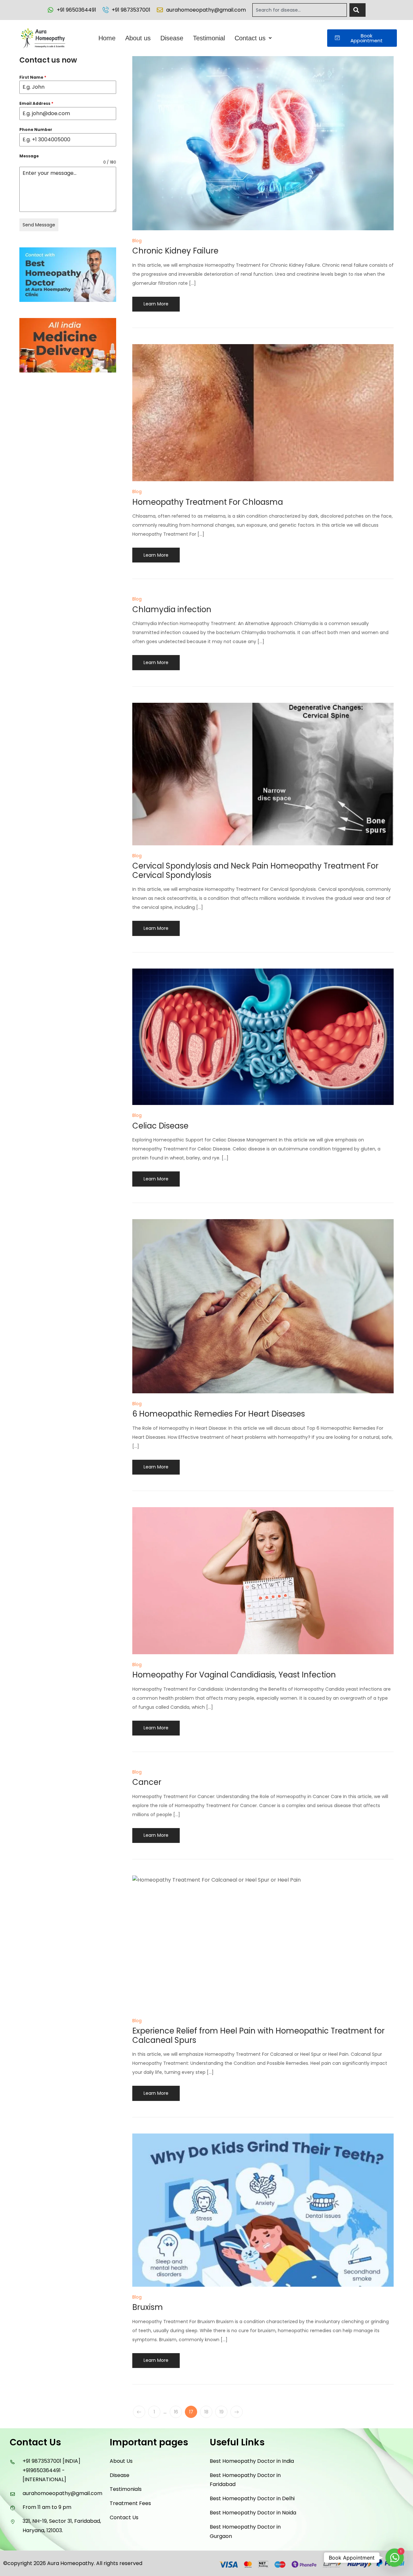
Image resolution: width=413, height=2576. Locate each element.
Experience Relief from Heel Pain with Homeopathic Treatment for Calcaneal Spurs (258, 2035)
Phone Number (36, 129)
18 (206, 2412)
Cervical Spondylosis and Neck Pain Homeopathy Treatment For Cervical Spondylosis (255, 870)
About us (138, 38)
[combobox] (300, 10)
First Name (33, 77)
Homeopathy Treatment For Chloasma (208, 502)
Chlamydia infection (172, 609)
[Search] (358, 10)
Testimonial (209, 38)
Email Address (36, 103)
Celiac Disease (160, 1126)
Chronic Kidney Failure (175, 251)
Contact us (250, 38)
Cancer (147, 1782)
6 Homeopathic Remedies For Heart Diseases (219, 1414)
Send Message (39, 225)
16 (176, 2412)
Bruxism (148, 2307)
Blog (137, 241)
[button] (253, 38)
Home (107, 38)
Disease (172, 38)
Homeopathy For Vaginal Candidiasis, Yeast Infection (234, 1675)
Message (29, 156)
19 (222, 2412)
